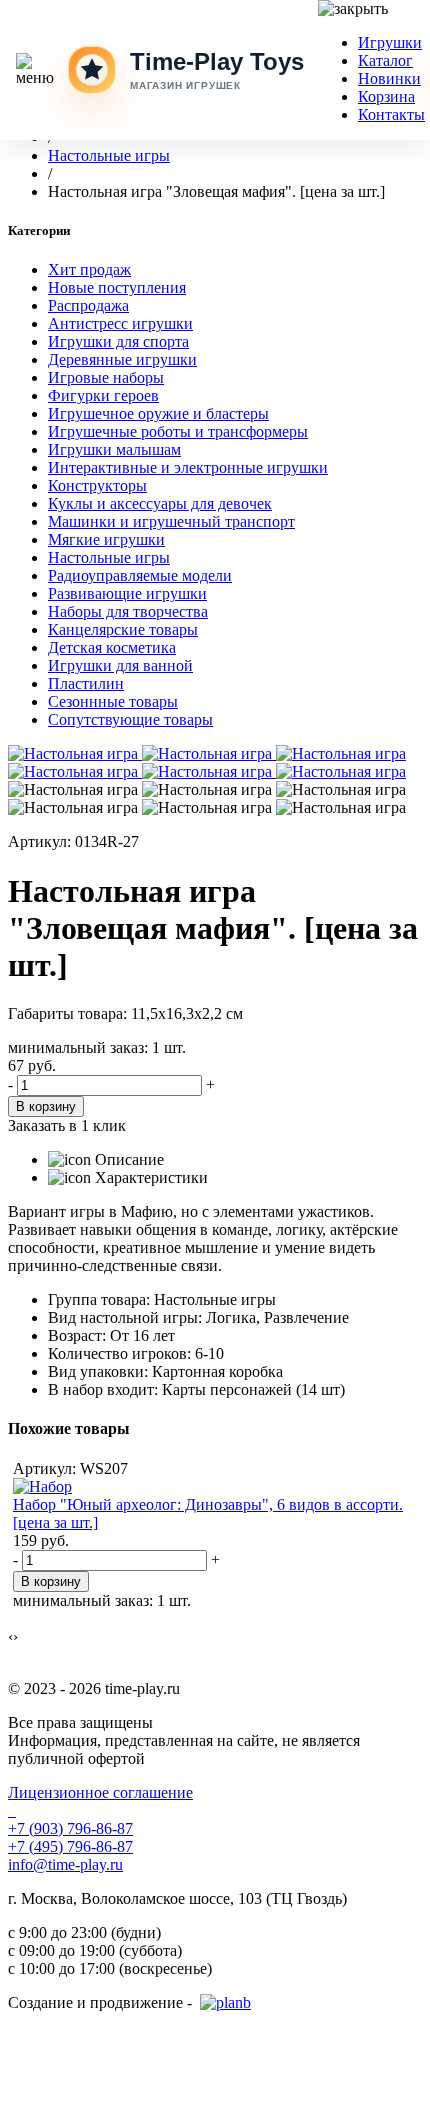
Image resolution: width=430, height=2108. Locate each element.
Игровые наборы (106, 377)
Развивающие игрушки (127, 593)
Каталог (385, 60)
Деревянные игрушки (122, 359)
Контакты (391, 114)
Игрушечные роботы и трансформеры (178, 431)
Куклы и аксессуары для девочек (160, 503)
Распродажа (88, 305)
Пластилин (86, 683)
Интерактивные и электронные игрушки (188, 467)
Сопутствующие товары (130, 719)
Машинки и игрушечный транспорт (171, 521)
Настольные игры (109, 557)
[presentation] (10, 1637)
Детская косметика (112, 647)
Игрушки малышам (114, 449)
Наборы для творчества (128, 611)
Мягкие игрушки (106, 539)
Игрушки (390, 42)
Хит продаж (89, 269)
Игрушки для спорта (118, 341)
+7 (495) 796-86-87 (70, 1846)
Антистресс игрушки (120, 323)
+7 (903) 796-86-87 (70, 1828)
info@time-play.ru (65, 1864)
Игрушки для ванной (120, 665)
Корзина (386, 96)
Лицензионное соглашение (100, 1792)
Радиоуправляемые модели (140, 575)
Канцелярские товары (123, 629)
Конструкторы (97, 485)
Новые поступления (117, 287)
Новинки (389, 78)
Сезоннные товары (113, 701)
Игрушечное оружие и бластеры (158, 413)
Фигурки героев (103, 395)
